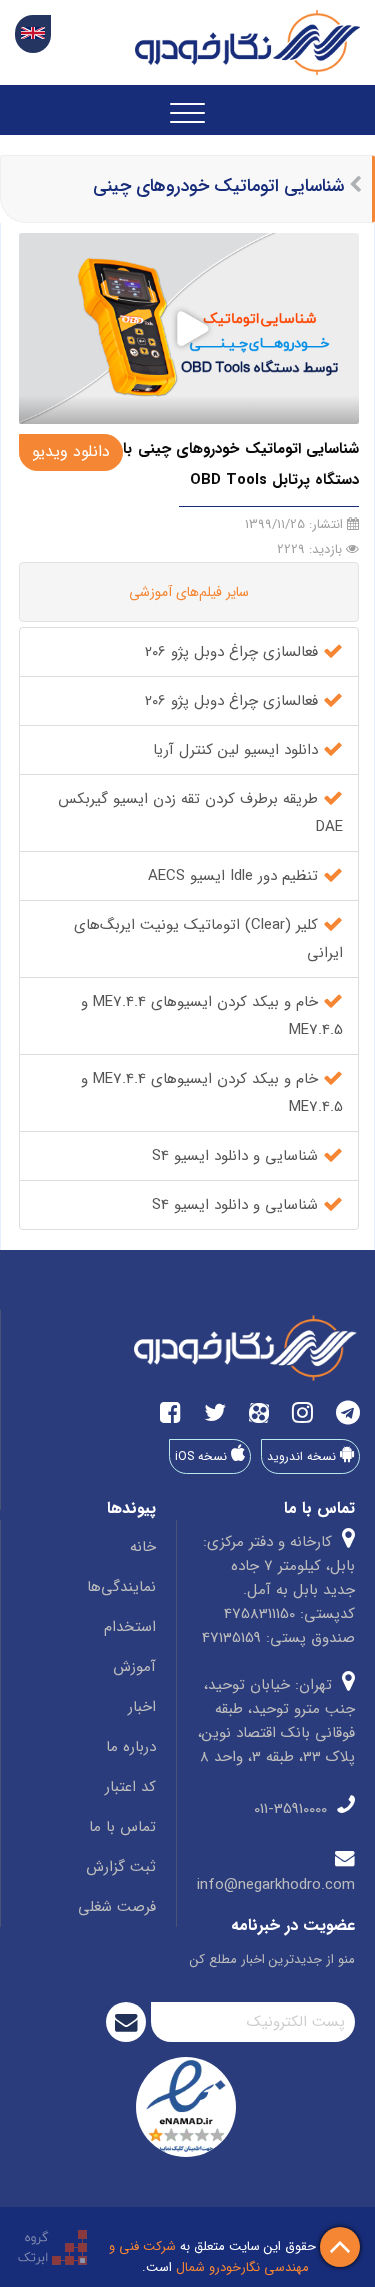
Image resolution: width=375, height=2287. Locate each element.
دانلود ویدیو (71, 451)
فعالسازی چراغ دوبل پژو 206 (234, 652)
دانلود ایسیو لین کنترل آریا (238, 750)
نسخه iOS (203, 1456)
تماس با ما (122, 1827)
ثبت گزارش (121, 1867)
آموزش (134, 1667)
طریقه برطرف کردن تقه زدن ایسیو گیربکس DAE (200, 813)
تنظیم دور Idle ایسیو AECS (235, 876)
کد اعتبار (130, 1787)
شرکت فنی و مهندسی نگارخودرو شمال (209, 2257)
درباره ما (131, 1747)
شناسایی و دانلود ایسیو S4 (237, 1156)
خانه (143, 1547)
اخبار (142, 1707)
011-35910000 (293, 1809)
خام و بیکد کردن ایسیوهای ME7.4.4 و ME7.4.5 (212, 1016)
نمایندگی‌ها (121, 1587)
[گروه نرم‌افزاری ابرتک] (52, 2246)
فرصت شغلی (117, 1907)
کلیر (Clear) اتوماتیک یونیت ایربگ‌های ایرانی (208, 939)
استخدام (130, 1627)
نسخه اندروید (303, 1456)
